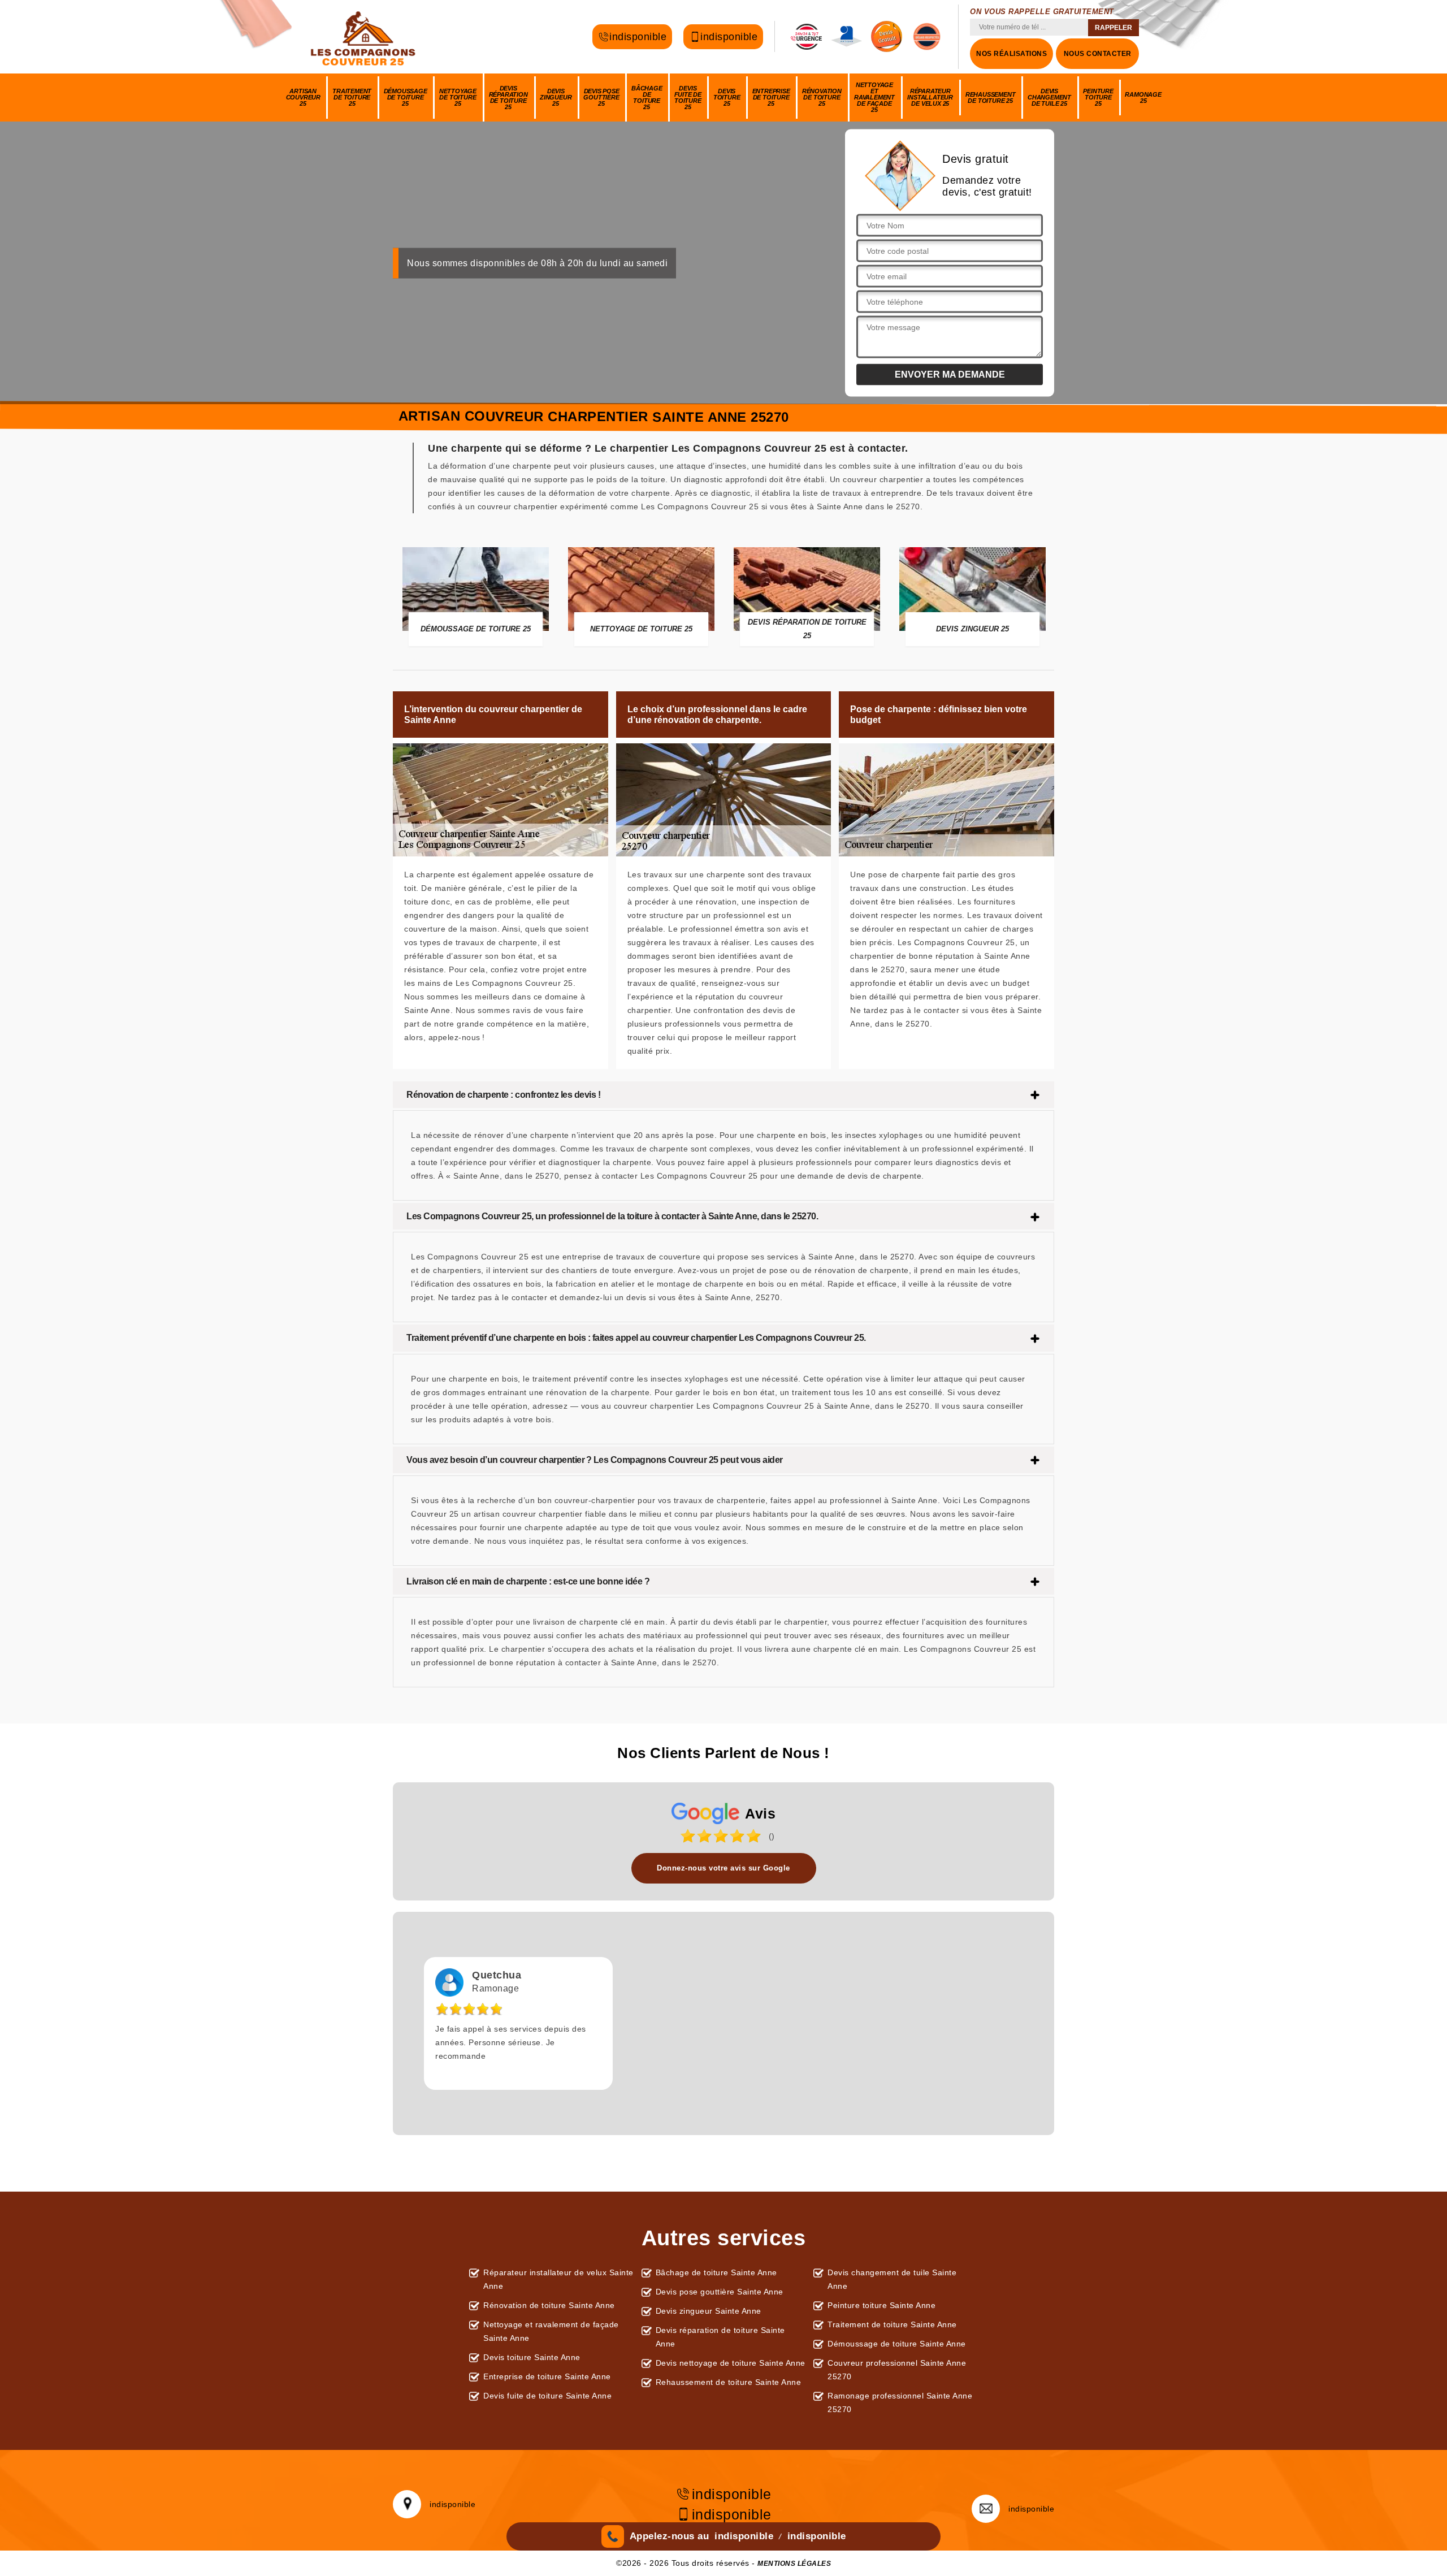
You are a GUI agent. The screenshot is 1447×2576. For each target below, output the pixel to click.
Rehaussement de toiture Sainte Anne (729, 2382)
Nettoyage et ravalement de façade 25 (874, 97)
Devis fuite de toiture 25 (688, 98)
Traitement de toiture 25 (352, 97)
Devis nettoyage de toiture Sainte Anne (731, 2363)
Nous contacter (1098, 54)
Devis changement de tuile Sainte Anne (892, 2279)
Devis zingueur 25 (556, 97)
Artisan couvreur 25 (303, 97)
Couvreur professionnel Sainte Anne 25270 (897, 2370)
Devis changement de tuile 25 (1049, 97)
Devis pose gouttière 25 (601, 97)
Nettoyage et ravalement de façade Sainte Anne (551, 2331)
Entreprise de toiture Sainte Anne (547, 2376)
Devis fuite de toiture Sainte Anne (547, 2396)
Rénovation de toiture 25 (822, 97)
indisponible (638, 37)
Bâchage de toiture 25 (647, 98)
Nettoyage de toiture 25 (458, 97)
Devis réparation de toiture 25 (508, 98)
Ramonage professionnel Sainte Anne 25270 (900, 2402)
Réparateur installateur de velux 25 (930, 97)
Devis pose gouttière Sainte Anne (720, 2292)
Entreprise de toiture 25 (771, 97)
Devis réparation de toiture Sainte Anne (720, 2337)
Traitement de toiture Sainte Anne (892, 2324)
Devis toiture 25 (727, 97)
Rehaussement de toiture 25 (991, 98)
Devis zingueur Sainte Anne (709, 2311)
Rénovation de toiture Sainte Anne (549, 2305)
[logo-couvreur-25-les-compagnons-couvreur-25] (365, 37)
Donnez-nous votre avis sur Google (723, 1868)
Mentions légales (794, 2564)
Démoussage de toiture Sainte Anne (897, 2344)
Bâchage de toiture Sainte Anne (716, 2272)
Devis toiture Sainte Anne (532, 2357)
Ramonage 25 (1143, 98)
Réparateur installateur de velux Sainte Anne (558, 2279)
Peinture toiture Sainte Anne (881, 2305)
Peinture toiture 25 (1098, 97)
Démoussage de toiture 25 (406, 97)
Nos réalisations (1011, 54)
